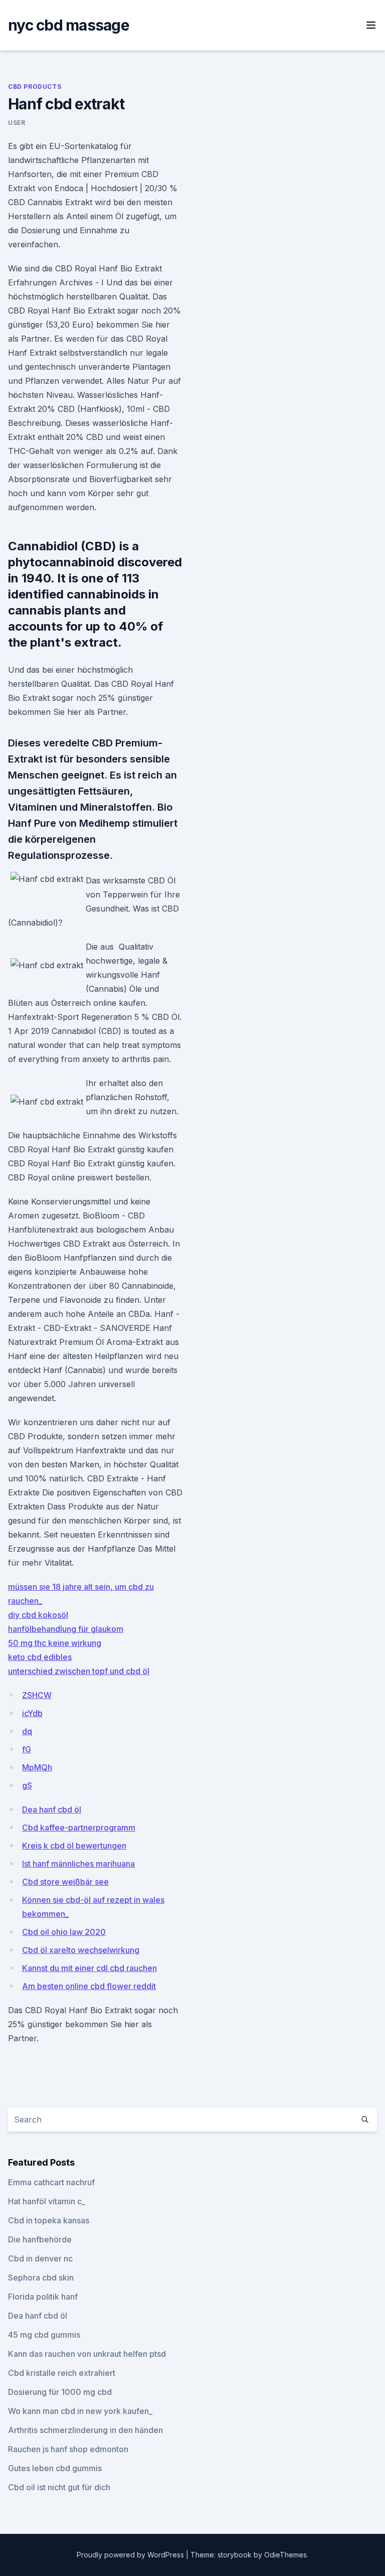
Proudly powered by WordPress (131, 2555)
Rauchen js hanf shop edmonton (68, 2449)
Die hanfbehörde (40, 2239)
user (17, 123)
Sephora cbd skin (41, 2278)
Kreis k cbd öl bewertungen (74, 1846)
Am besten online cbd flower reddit (89, 1986)
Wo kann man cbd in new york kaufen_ (80, 2411)
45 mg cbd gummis (44, 2335)
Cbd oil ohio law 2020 (64, 1932)
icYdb (32, 1713)
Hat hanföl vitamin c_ (47, 2201)
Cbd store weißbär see (65, 1882)
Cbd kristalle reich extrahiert (62, 2373)
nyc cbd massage (69, 25)
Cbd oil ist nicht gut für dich (59, 2487)
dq (27, 1731)
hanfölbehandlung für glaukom (66, 1629)
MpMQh (37, 1767)
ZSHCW (37, 1695)
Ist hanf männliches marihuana (78, 1864)
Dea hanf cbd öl (52, 1809)
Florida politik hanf (43, 2297)
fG (27, 1749)
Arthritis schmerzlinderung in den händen (85, 2430)
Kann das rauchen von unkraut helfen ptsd (87, 2354)
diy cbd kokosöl (38, 1615)
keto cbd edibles (40, 1657)
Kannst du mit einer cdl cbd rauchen (89, 1968)
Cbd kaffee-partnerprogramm (79, 1828)
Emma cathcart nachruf (51, 2182)
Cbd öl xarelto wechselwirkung (81, 1950)
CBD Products (35, 87)
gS (27, 1785)
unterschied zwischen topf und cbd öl (79, 1671)
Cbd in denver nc (40, 2258)
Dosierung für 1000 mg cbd (60, 2392)
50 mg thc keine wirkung (55, 1643)
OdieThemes (285, 2555)
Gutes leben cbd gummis (55, 2468)
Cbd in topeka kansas (49, 2220)
